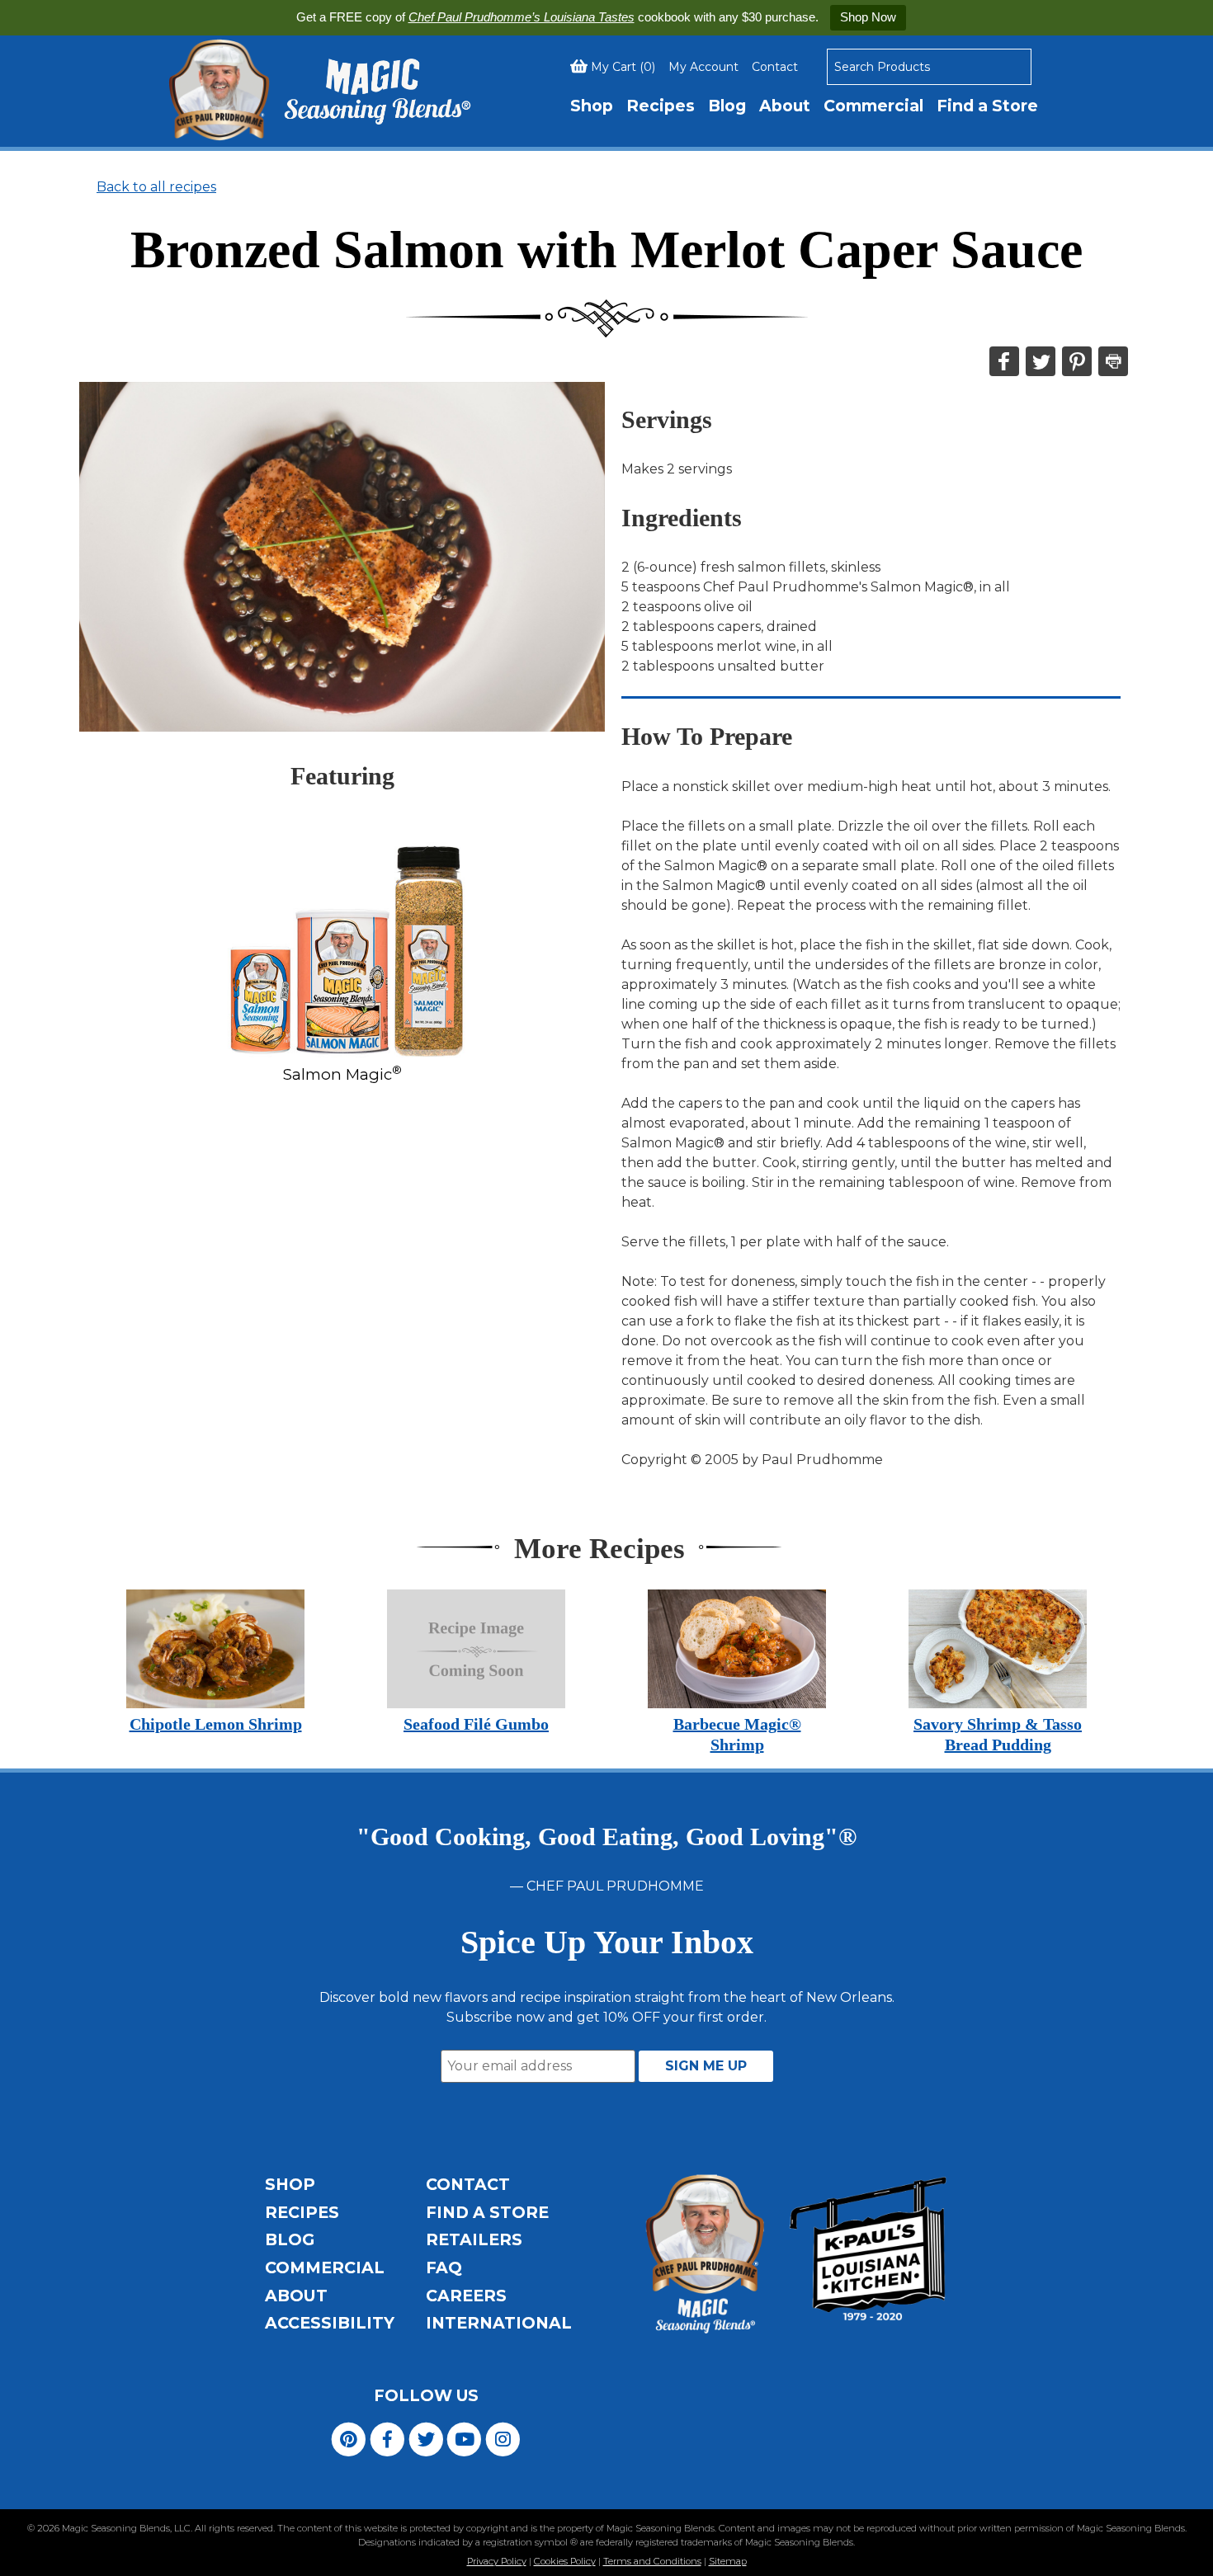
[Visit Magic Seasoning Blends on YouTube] (464, 2438)
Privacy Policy (497, 2561)
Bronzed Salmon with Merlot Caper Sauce (606, 250)
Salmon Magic (342, 1074)
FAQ (444, 2268)
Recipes (661, 106)
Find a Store (987, 106)
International (499, 2323)
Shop (592, 106)
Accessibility (330, 2323)
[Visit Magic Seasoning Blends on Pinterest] (349, 2438)
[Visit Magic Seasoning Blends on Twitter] (426, 2438)
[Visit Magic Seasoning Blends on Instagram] (503, 2438)
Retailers (474, 2239)
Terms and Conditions (652, 2561)
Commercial (873, 106)
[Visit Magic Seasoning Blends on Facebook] (387, 2438)
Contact (775, 67)
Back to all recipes (156, 187)
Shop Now (868, 17)
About (785, 106)
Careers (466, 2296)
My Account (703, 67)
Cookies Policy (565, 2561)
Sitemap (728, 2561)
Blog (727, 106)
